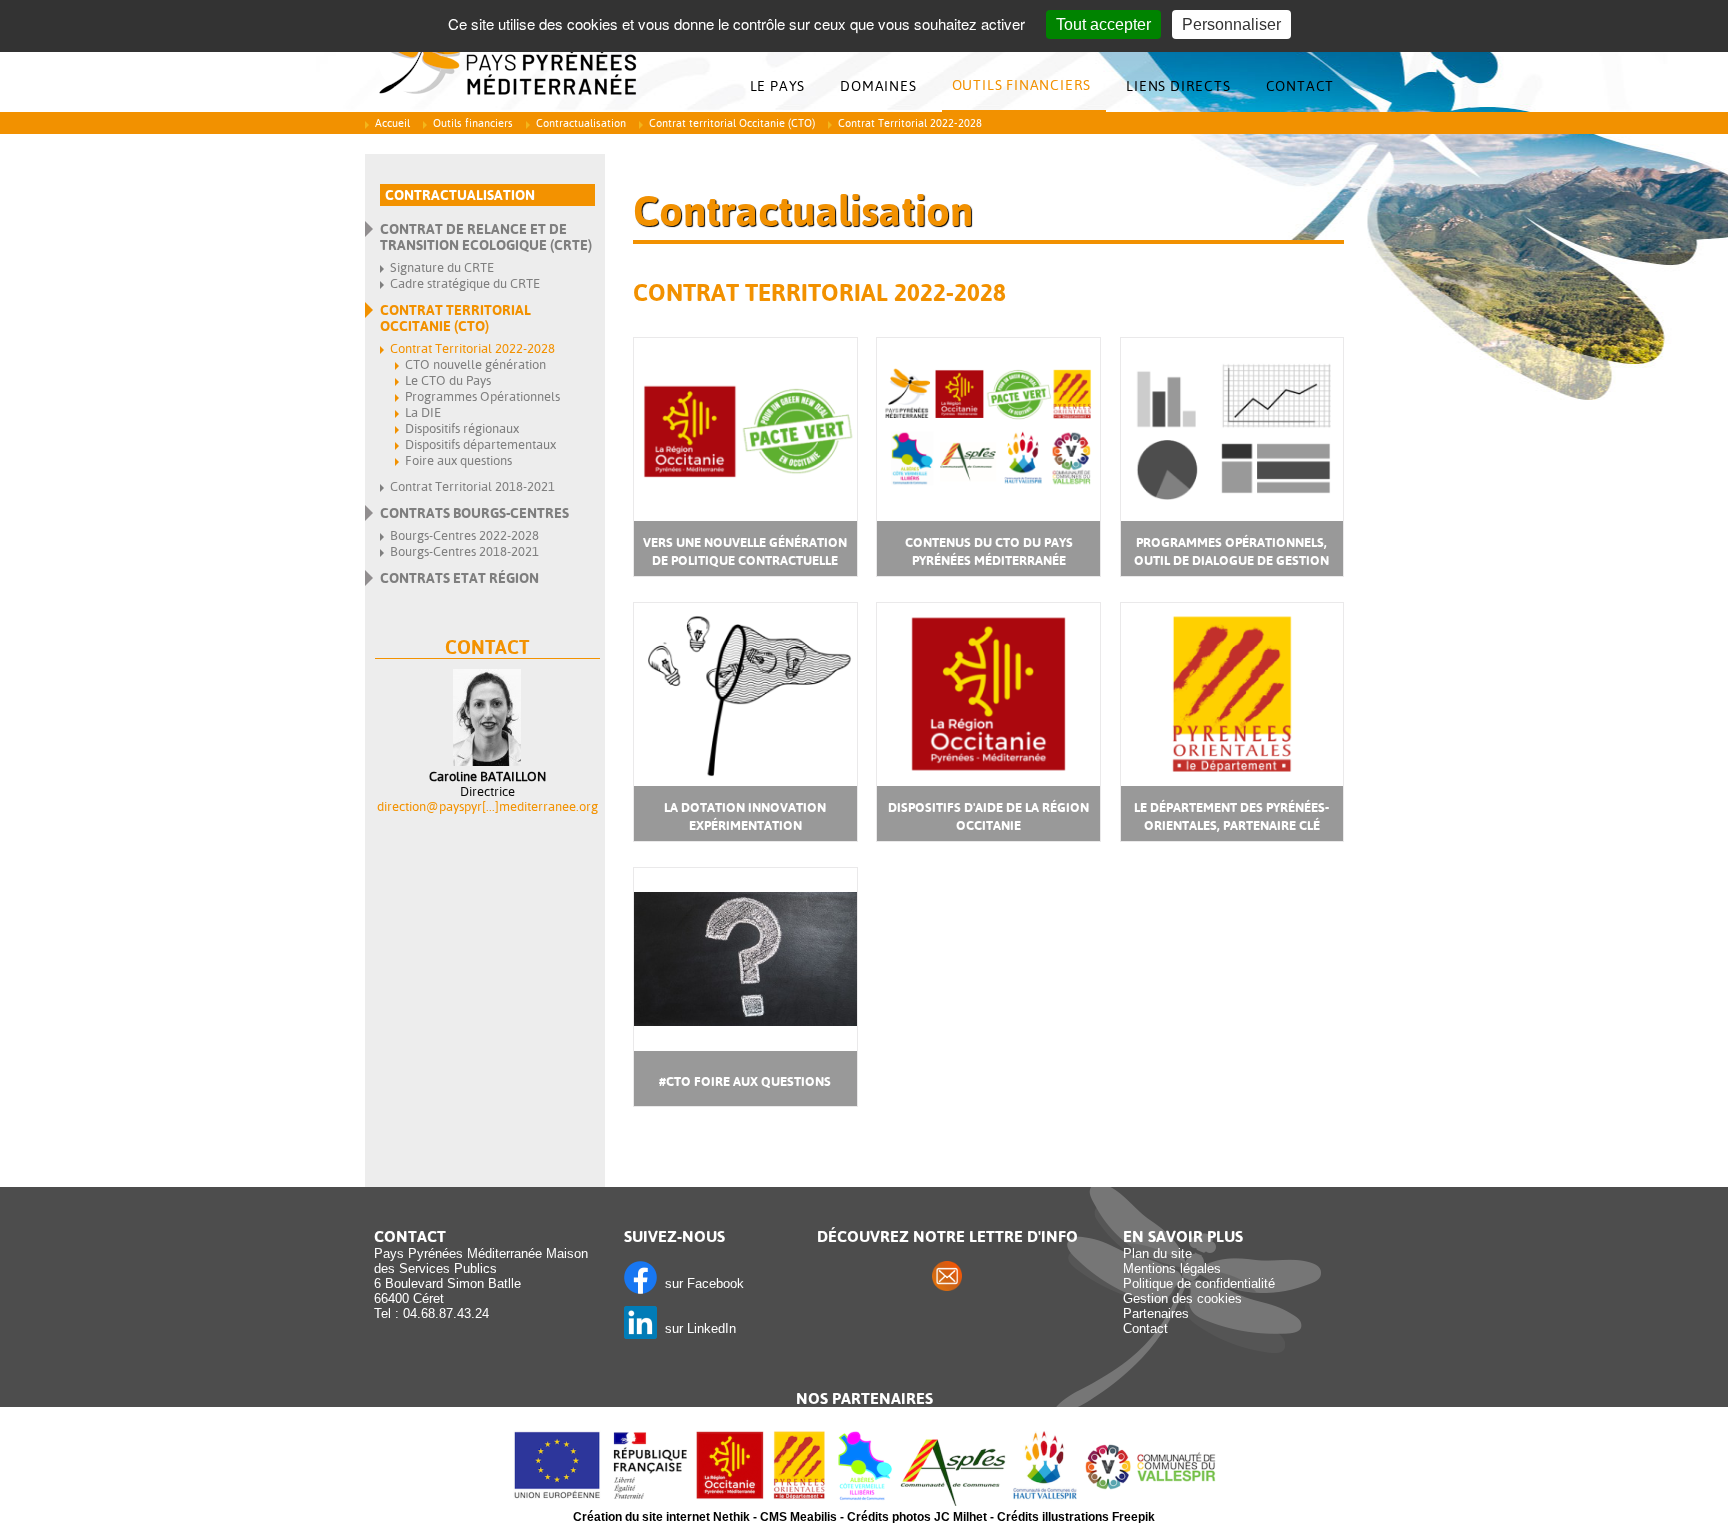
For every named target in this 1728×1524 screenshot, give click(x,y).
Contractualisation (581, 123)
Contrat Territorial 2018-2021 (472, 486)
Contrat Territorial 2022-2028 (472, 348)
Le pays (778, 86)
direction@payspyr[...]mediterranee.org (487, 806)
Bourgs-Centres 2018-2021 (464, 551)
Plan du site (1157, 1253)
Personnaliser (1231, 24)
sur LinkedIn (696, 1328)
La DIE (423, 412)
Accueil (392, 123)
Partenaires (1156, 1313)
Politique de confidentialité (1199, 1283)
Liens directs (1178, 86)
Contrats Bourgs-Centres (474, 513)
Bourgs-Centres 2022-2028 (464, 535)
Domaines (878, 86)
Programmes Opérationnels (482, 396)
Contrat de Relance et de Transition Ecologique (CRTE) (486, 237)
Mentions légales (1172, 1268)
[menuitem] (783, 86)
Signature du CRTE (442, 267)
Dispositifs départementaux (480, 444)
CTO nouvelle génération (475, 364)
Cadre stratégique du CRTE (465, 283)
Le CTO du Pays (448, 380)
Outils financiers (1022, 85)
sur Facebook (700, 1283)
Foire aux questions (458, 460)
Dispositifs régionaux (462, 428)
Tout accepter (1103, 24)
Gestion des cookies (1182, 1298)
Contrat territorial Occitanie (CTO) (732, 123)
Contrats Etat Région (459, 578)
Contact (1300, 86)
